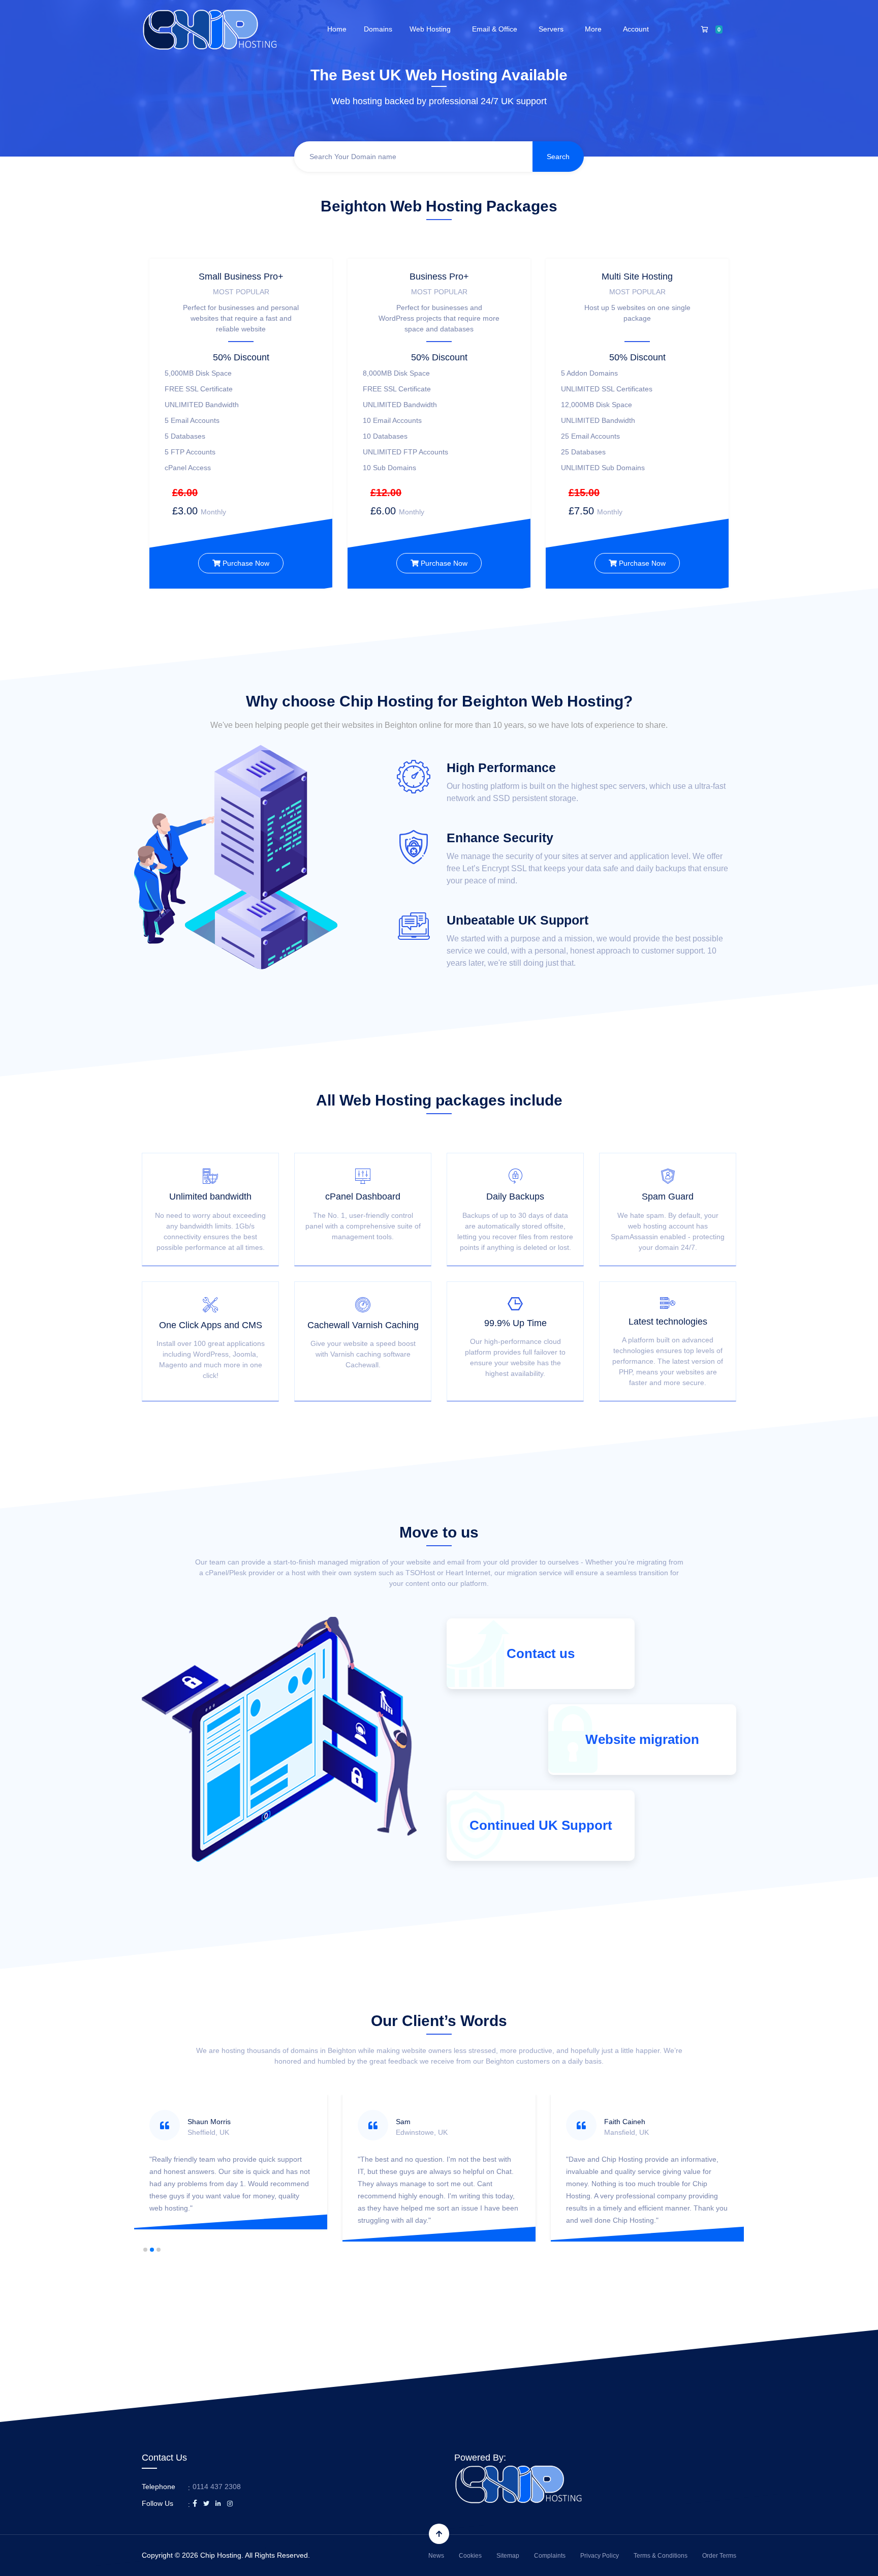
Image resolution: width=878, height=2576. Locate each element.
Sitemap (508, 2556)
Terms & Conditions (661, 2556)
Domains (378, 29)
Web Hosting (432, 29)
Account (638, 29)
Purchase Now (245, 563)
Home (337, 29)
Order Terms (719, 2556)
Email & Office (497, 29)
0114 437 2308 (217, 2487)
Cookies (470, 2556)
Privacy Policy (600, 2556)
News (436, 2556)
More (595, 29)
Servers (553, 29)
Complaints (550, 2556)
